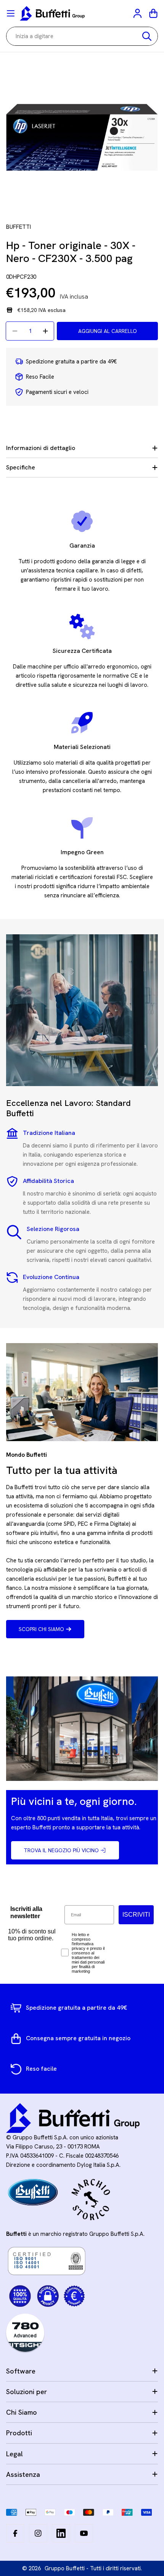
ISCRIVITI (136, 1915)
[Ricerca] (147, 36)
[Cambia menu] (11, 13)
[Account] (138, 13)
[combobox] (82, 36)
